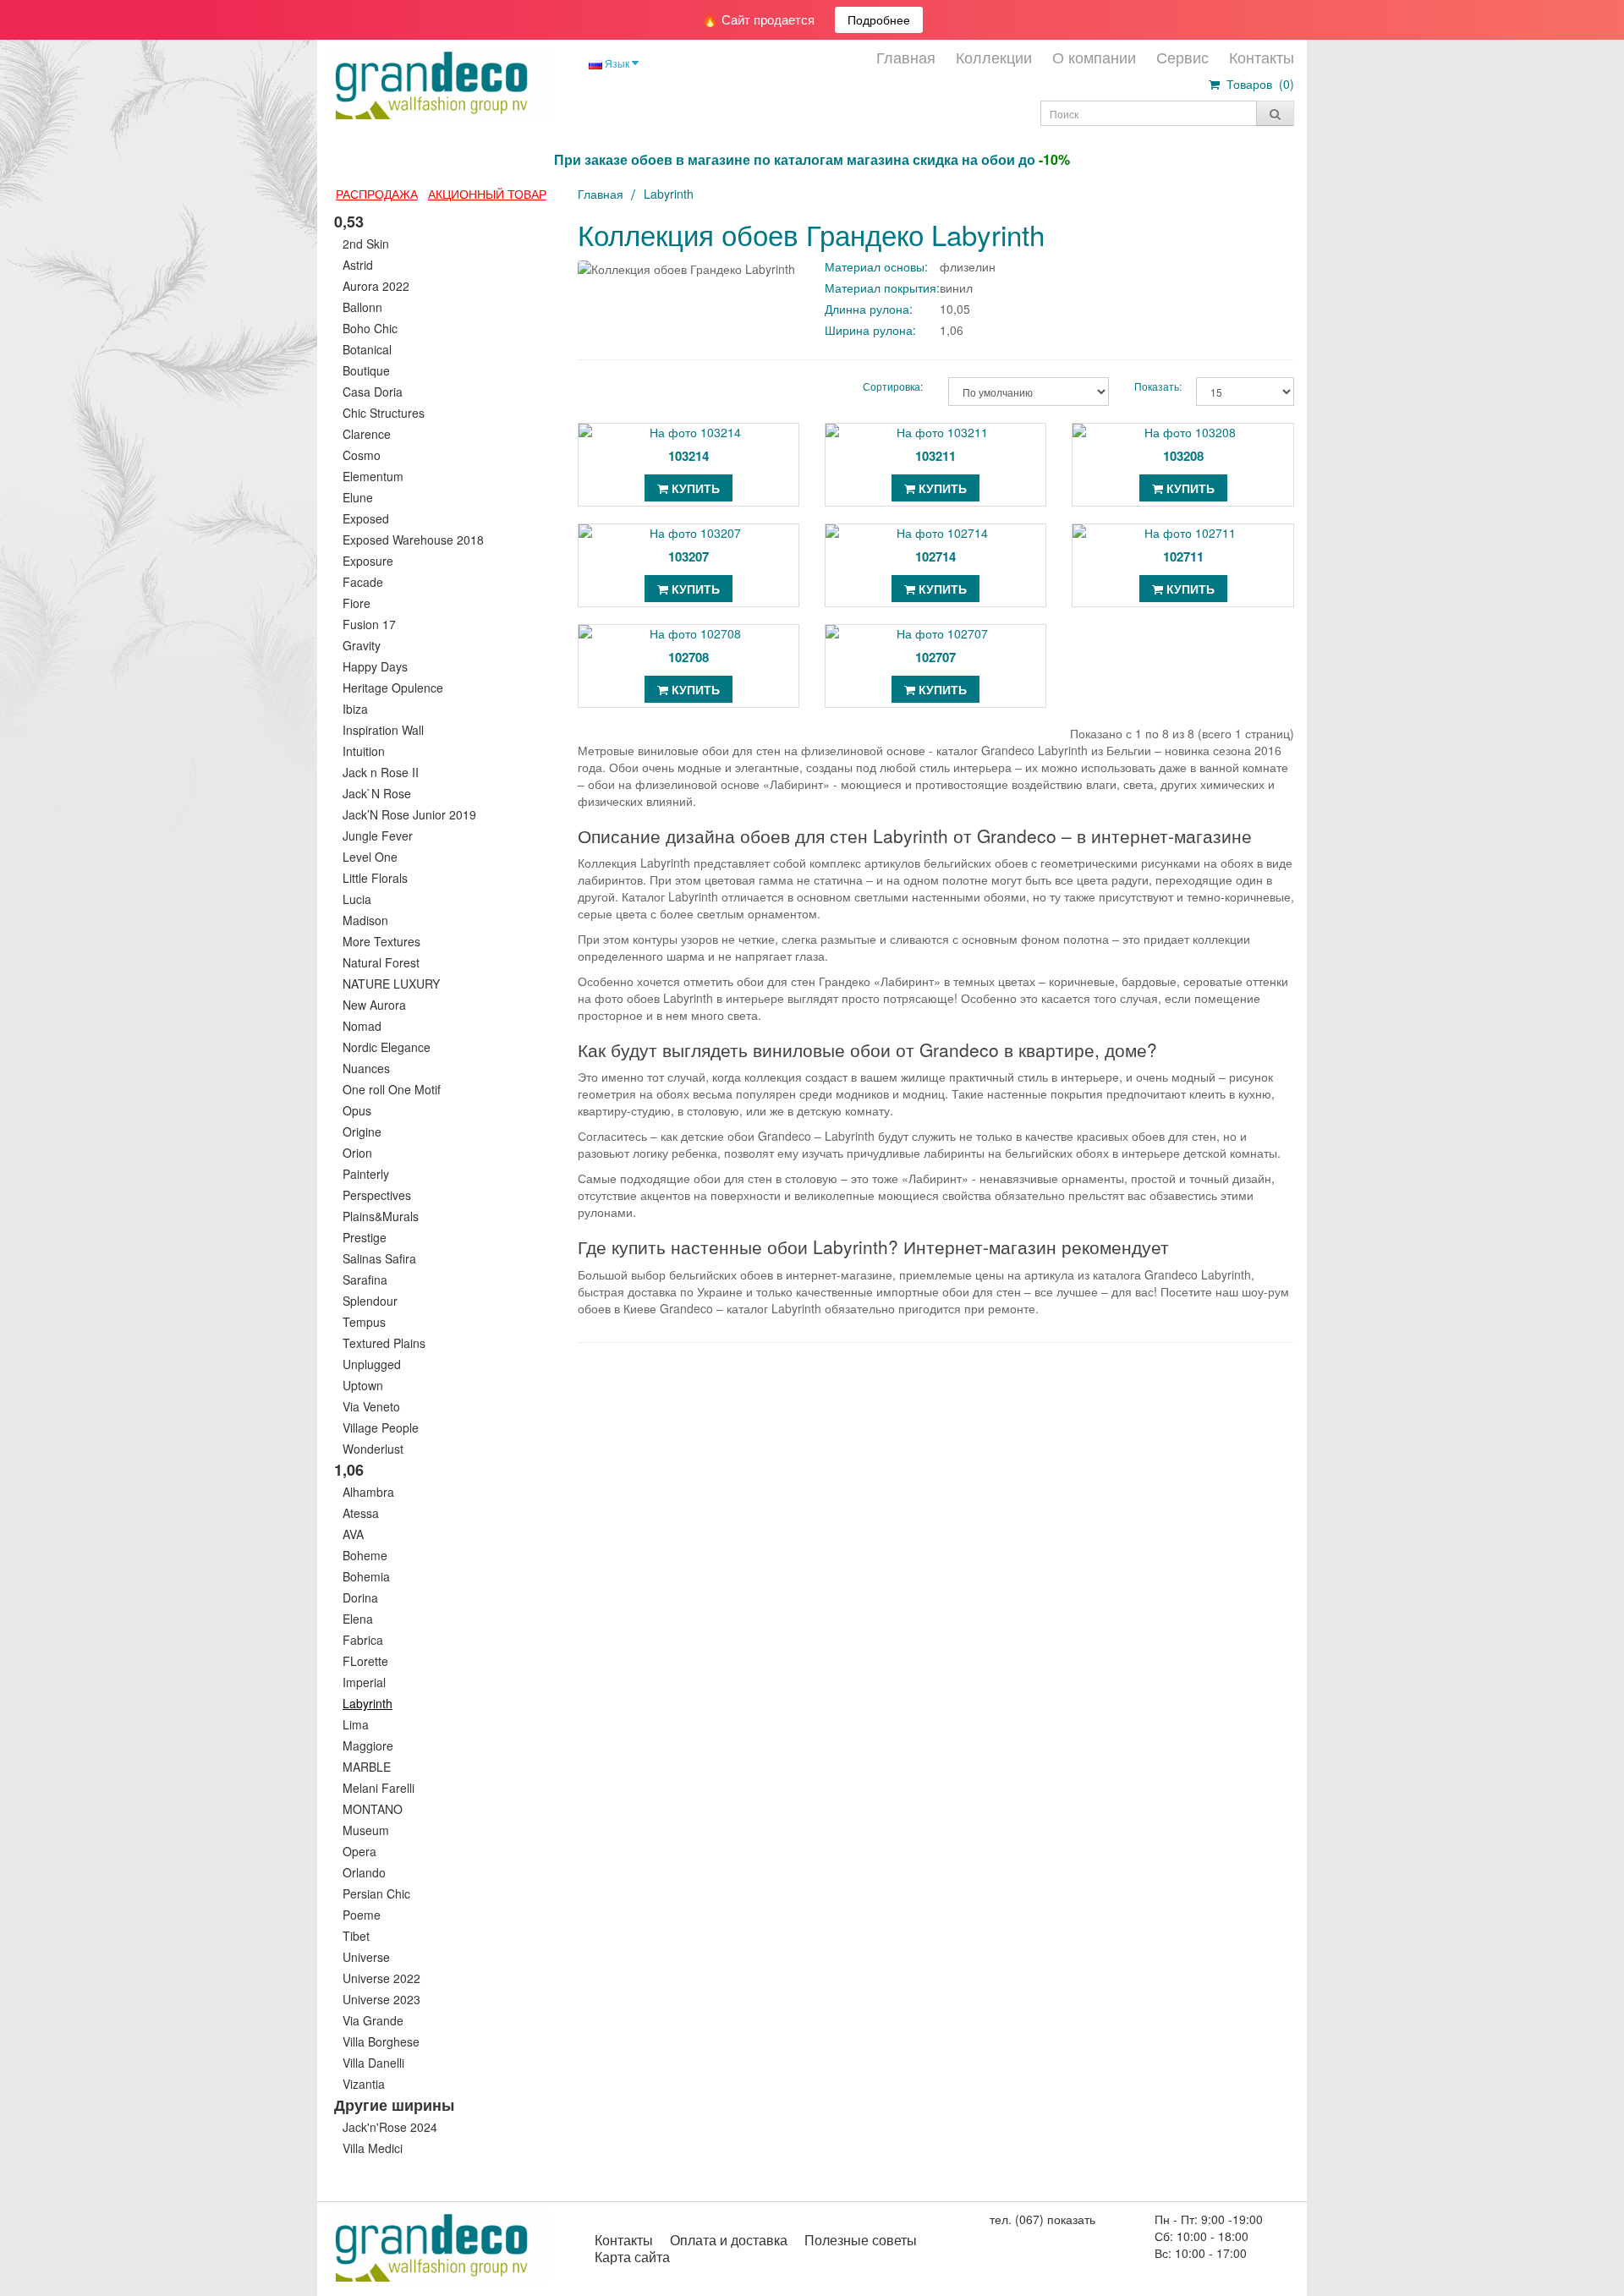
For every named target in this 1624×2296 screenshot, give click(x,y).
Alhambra (368, 1492)
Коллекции (994, 57)
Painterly (366, 1174)
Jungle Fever (378, 836)
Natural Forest (381, 962)
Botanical (367, 349)
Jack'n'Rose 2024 (390, 2127)
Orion (357, 1153)
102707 (935, 657)
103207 (689, 556)
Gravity (362, 645)
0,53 (349, 222)
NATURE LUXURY (391, 984)
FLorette (365, 1661)
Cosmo (362, 455)
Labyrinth (368, 1703)
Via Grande (373, 2020)
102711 (1183, 556)
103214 (689, 456)
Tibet (356, 1936)
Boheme (365, 1555)
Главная (906, 57)
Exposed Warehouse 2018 (413, 540)
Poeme (362, 1915)
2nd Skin (366, 244)
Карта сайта (632, 2257)
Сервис (1182, 57)
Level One (370, 857)
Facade (363, 582)
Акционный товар (487, 194)
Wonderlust (373, 1449)
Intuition (364, 751)
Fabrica (363, 1640)
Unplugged (372, 1364)
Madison (365, 920)
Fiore (357, 603)
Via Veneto (371, 1406)
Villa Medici (373, 2148)
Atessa (361, 1513)
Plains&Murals (381, 1216)
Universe (366, 1957)
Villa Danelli (373, 2063)
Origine (362, 1132)
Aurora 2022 (376, 286)
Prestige (365, 1237)
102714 (935, 556)
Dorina (360, 1597)
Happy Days (375, 666)
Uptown (363, 1385)
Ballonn (362, 307)
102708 (689, 657)
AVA (353, 1534)
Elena (358, 1619)
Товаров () (1257, 84)
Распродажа (377, 194)
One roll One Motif (392, 1089)
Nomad (362, 1026)
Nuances (366, 1068)
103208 (1183, 456)
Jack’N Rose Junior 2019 (409, 814)
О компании (1094, 57)
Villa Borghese (381, 2041)
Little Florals (375, 878)
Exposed (366, 518)
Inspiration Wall (383, 730)
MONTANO (373, 1809)
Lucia (357, 899)
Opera (359, 1851)
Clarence (367, 434)
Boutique (366, 370)
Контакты (1262, 57)
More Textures (381, 941)
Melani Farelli (379, 1788)
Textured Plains (384, 1343)
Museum (366, 1830)
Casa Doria (373, 392)
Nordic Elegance (387, 1047)
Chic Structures (384, 413)
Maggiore (368, 1745)
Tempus (364, 1322)
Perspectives (377, 1195)
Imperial (364, 1682)
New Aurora (374, 1005)
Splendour (370, 1301)
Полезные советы (861, 2240)
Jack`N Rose (377, 793)
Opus (357, 1110)
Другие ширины (394, 2105)
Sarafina (365, 1280)
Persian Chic (376, 1893)
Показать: (1152, 386)
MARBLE (367, 1767)
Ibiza (355, 709)
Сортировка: (893, 386)
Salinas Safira (379, 1258)
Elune (358, 497)
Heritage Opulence (393, 688)
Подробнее (879, 19)
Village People (381, 1427)
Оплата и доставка (729, 2240)
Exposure (368, 561)
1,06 (349, 1470)
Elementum (373, 476)
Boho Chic (370, 328)
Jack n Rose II (381, 772)
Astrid (358, 265)
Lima (356, 1724)
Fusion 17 (369, 624)
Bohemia (366, 1576)
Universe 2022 (381, 1978)
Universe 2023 (381, 1999)
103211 (935, 456)
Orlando (364, 1872)
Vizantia (364, 2084)
